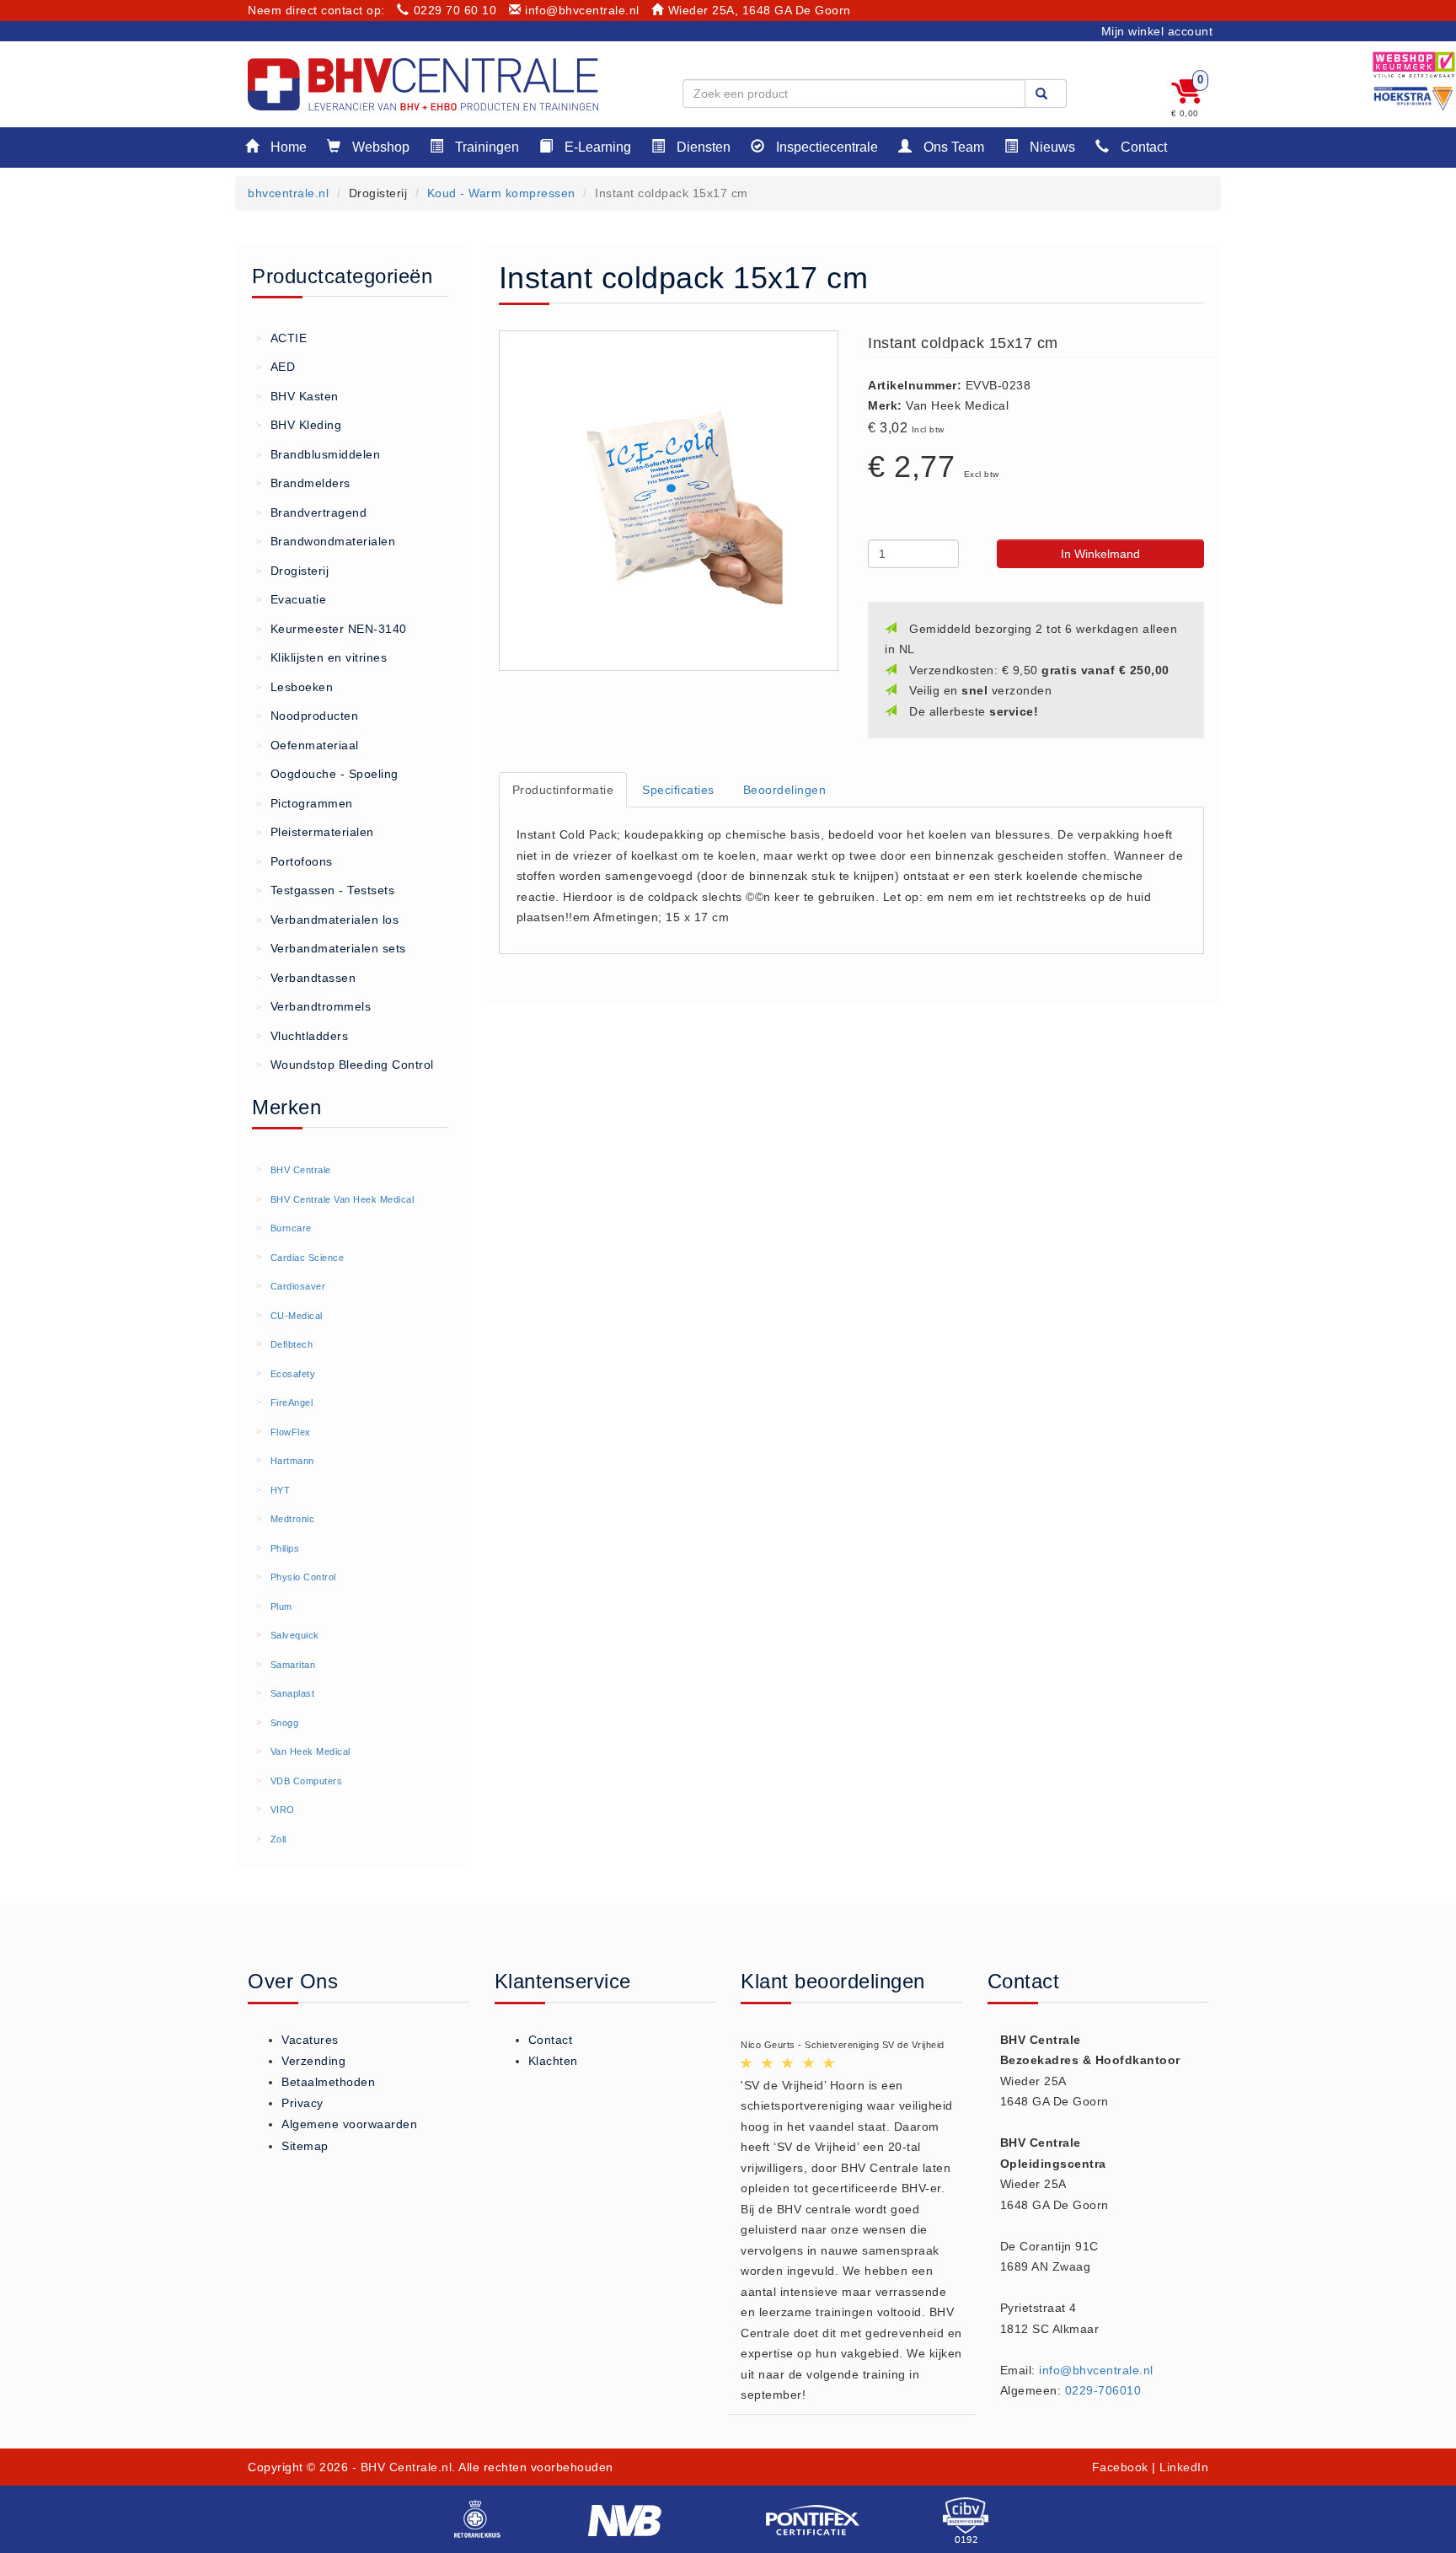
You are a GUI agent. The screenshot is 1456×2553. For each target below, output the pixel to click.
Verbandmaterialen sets (331, 948)
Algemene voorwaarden (349, 2124)
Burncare (291, 1228)
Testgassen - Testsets (325, 890)
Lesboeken (294, 687)
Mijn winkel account (1157, 31)
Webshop (379, 147)
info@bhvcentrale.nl (582, 10)
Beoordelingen (785, 790)
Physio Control (303, 1577)
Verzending (313, 2061)
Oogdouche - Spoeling (327, 774)
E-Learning (596, 147)
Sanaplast (293, 1693)
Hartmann (292, 1461)
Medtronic (293, 1519)
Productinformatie (563, 790)
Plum (281, 1606)
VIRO (283, 1810)
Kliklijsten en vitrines (321, 657)
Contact (1142, 147)
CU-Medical (297, 1316)
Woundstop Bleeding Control (345, 1065)
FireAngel (292, 1403)
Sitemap (305, 2146)
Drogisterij (292, 571)
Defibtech (292, 1344)
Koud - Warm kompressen (501, 193)
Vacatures (310, 2040)
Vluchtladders (302, 1036)
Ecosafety (293, 1374)
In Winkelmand (1100, 554)
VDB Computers (307, 1781)
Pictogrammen (305, 803)
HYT (281, 1490)
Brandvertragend (311, 512)
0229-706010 (1103, 2390)
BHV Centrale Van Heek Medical (343, 1199)
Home (287, 147)
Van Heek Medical (310, 1751)
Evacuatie (291, 599)
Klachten (553, 2061)
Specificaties (678, 790)
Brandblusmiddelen (318, 454)
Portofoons (294, 861)
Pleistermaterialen (315, 832)
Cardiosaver (298, 1286)
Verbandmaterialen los (327, 920)
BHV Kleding (299, 425)
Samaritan (293, 1665)
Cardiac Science (308, 1258)
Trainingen (485, 147)
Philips (285, 1548)
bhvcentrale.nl (288, 193)
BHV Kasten (297, 396)
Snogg (285, 1723)
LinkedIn (1184, 2467)
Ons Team (952, 147)
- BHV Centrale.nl (402, 2467)
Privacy (302, 2103)
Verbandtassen (306, 978)
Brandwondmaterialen (326, 541)
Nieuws (1051, 147)
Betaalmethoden (328, 2082)
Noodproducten (307, 716)
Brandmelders (303, 483)
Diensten (702, 147)
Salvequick (295, 1635)
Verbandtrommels (313, 1006)
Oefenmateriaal (308, 745)
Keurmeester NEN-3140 (332, 629)
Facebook (1120, 2467)
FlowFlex (291, 1432)
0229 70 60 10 (455, 10)
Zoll (278, 1839)
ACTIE (281, 338)
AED (276, 367)
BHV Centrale (301, 1170)
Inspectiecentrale (825, 147)
